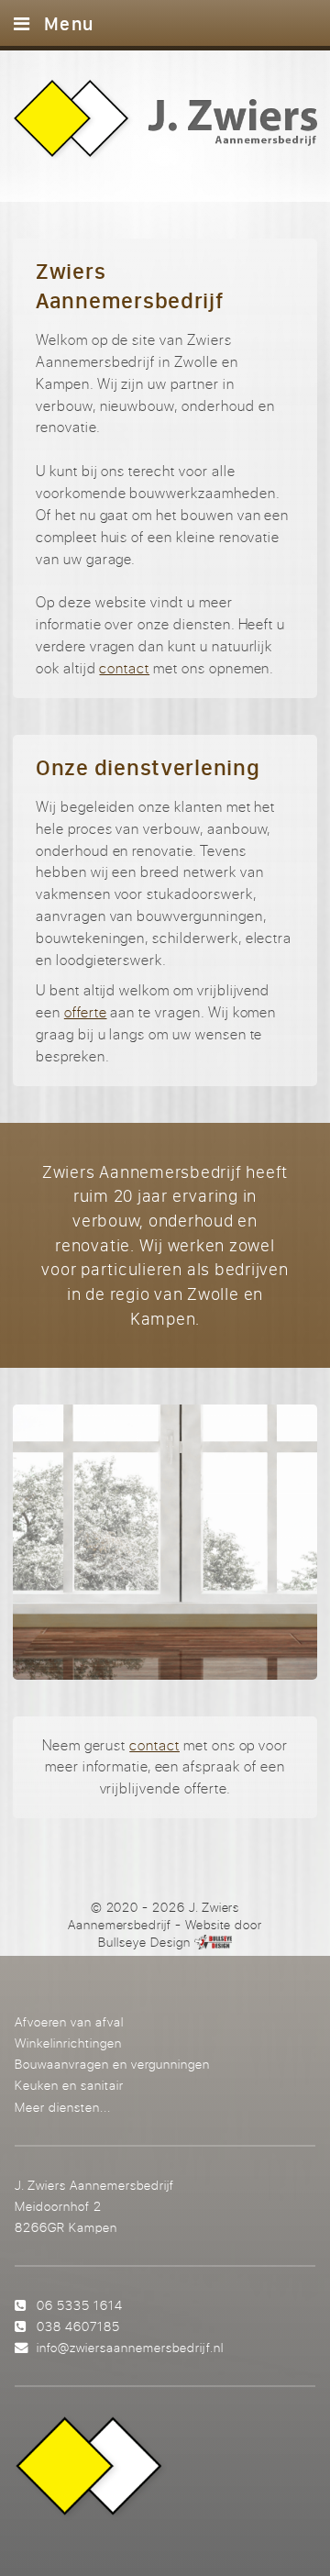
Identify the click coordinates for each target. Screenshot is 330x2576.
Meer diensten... (63, 2107)
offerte (86, 1012)
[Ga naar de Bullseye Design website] (213, 1942)
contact (124, 668)
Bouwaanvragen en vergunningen (112, 2064)
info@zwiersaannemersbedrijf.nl (130, 2347)
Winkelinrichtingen (68, 2043)
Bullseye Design (144, 1942)
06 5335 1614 (80, 2305)
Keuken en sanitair (69, 2085)
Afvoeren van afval (69, 2021)
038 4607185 (78, 2326)
